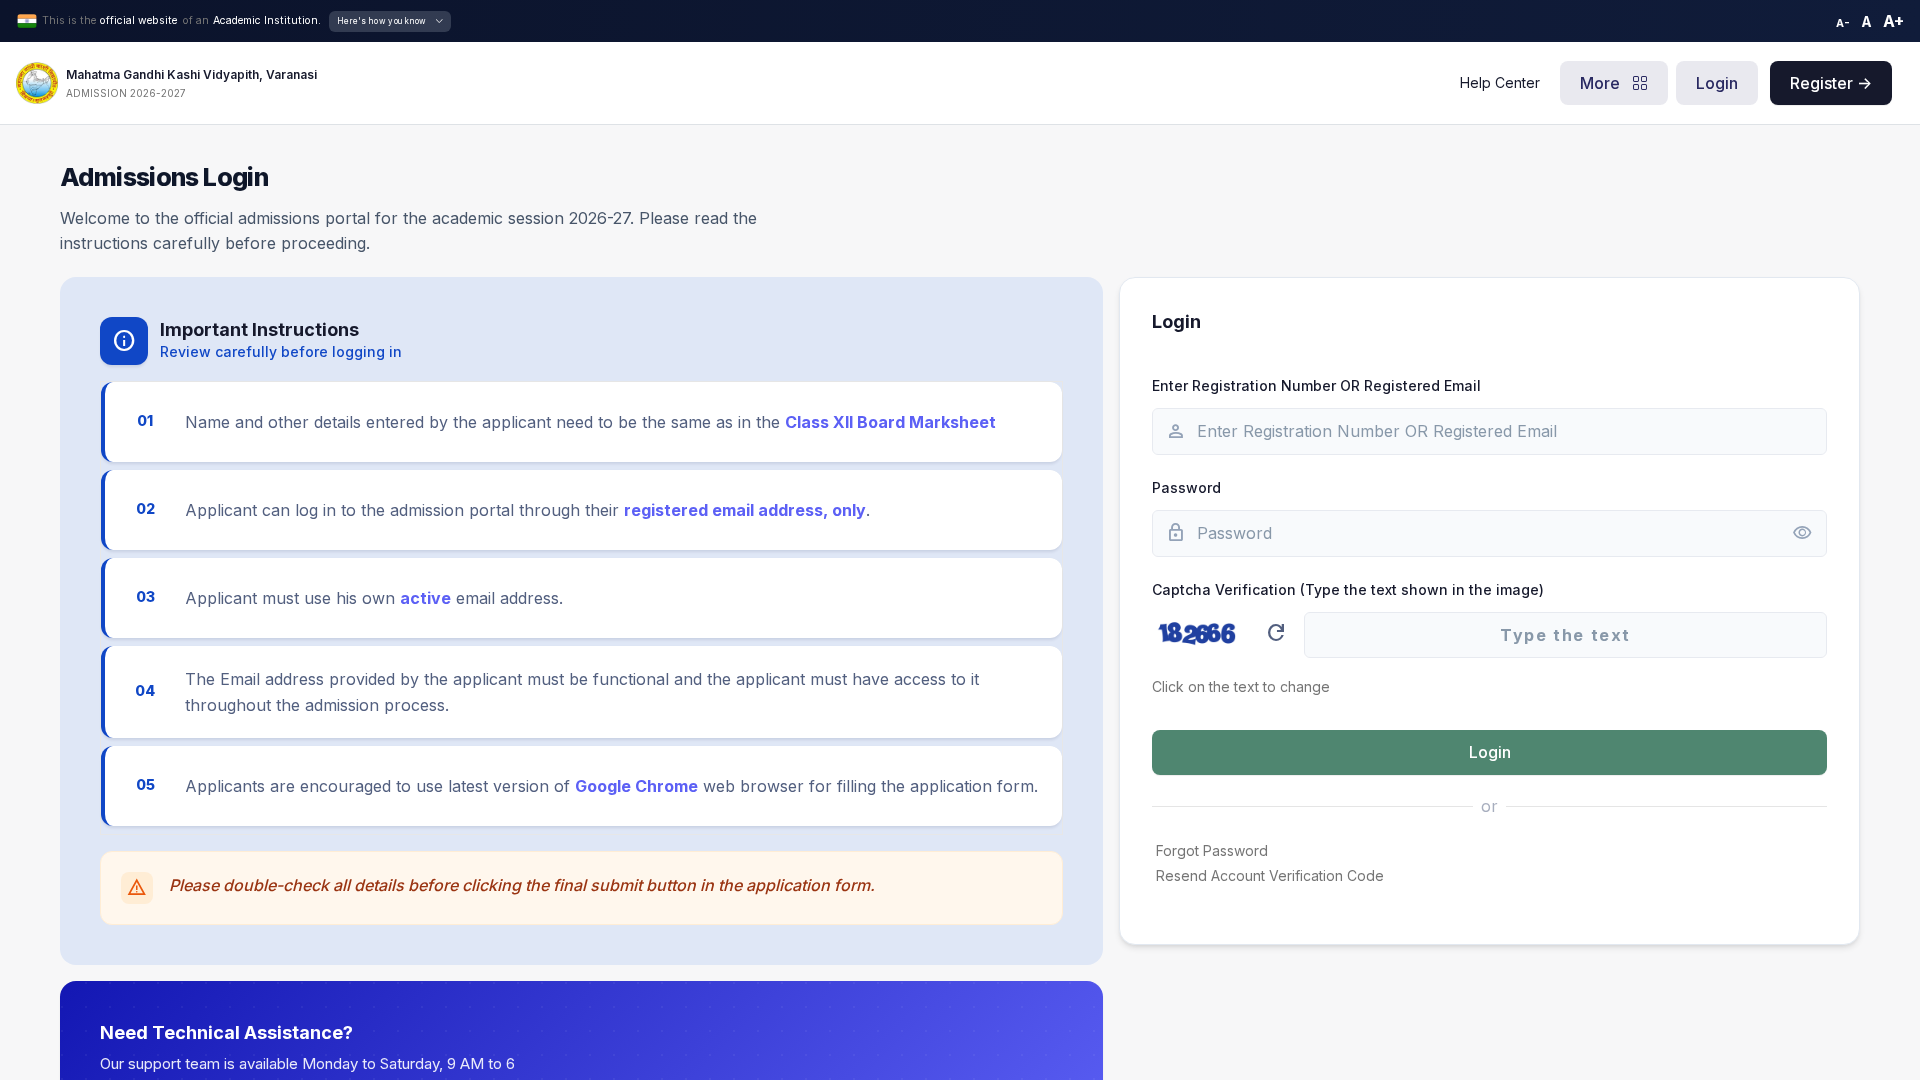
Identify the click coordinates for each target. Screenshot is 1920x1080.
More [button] (1602, 83)
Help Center (1500, 82)
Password (1186, 487)
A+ (1893, 21)
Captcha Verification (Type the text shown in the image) (1348, 589)
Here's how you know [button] (382, 21)
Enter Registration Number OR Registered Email (1316, 385)
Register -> (1831, 83)
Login (1717, 83)
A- (1843, 23)
